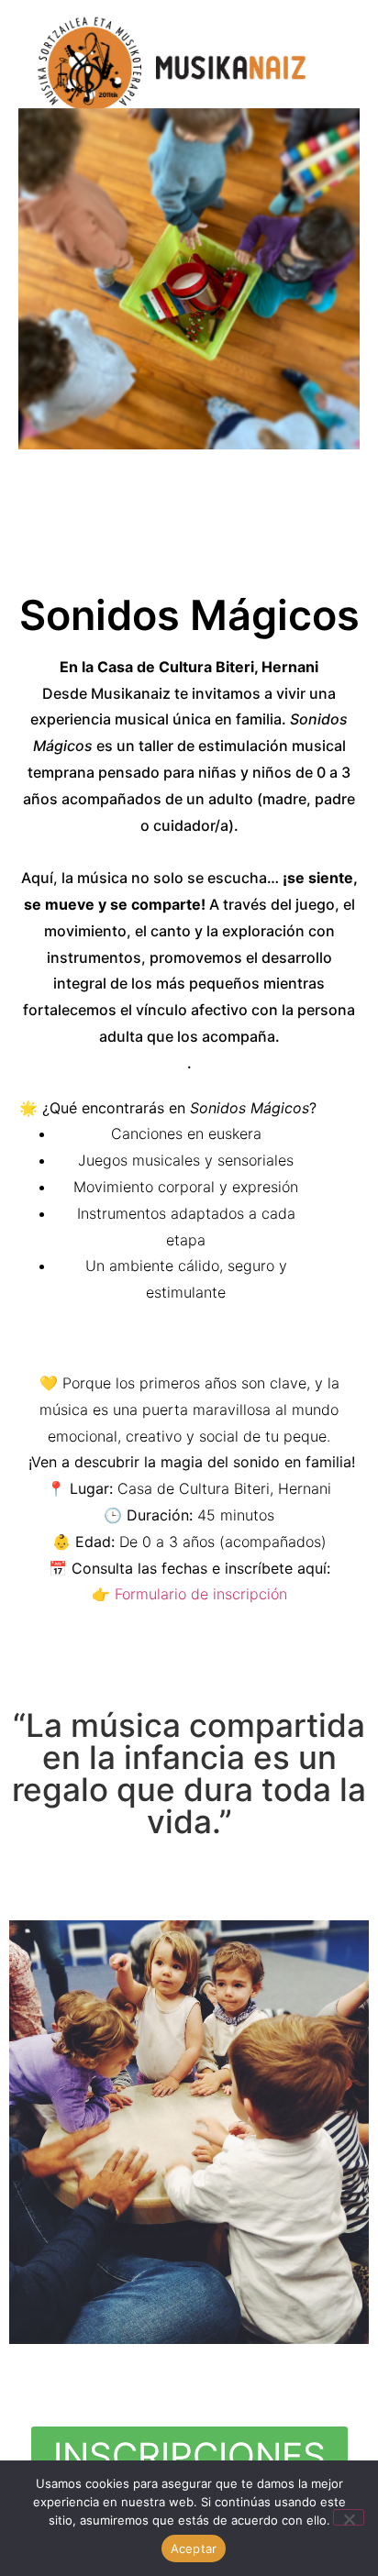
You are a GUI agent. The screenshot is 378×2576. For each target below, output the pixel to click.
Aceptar (194, 2548)
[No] (349, 2517)
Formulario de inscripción (201, 1594)
